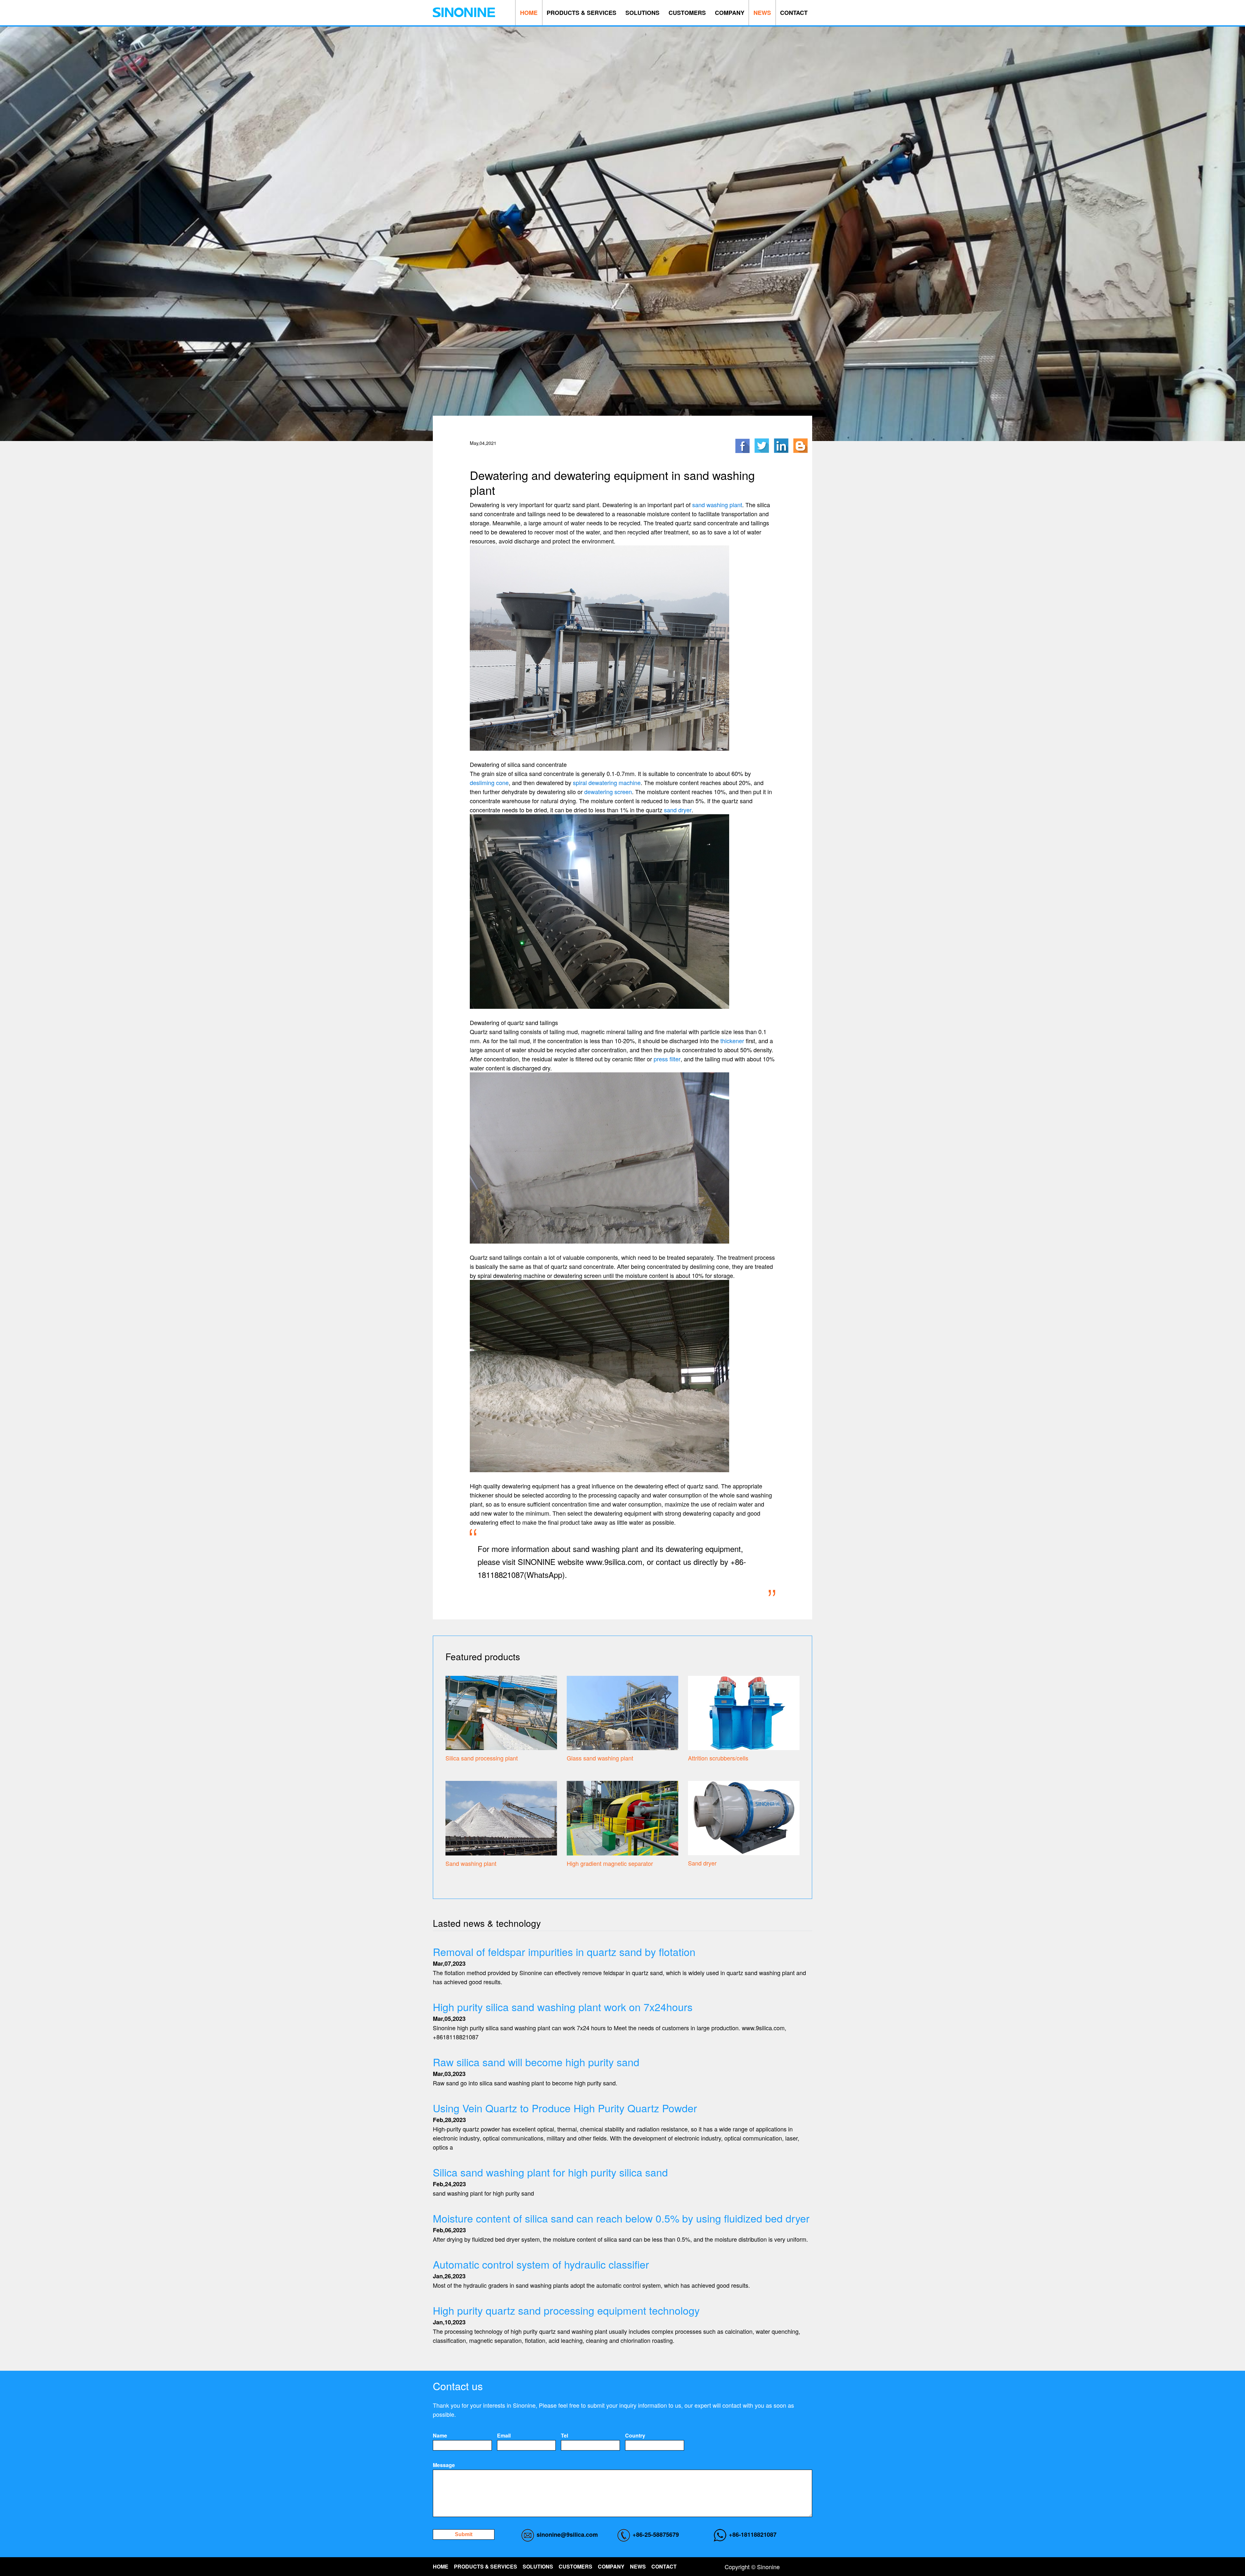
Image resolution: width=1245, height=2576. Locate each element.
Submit (464, 2534)
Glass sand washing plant (600, 1758)
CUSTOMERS (687, 13)
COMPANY (730, 13)
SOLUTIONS (642, 13)
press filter (667, 1059)
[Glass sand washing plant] (622, 1712)
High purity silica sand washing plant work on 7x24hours (563, 2007)
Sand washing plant (471, 1863)
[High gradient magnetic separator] (622, 1817)
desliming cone (489, 782)
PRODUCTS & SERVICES (581, 13)
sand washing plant (717, 505)
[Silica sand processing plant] (501, 1712)
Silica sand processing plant (482, 1758)
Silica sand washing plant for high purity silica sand (550, 2172)
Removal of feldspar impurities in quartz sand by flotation (564, 1951)
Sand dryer (702, 1863)
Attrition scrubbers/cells (718, 1758)
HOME (529, 13)
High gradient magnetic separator (610, 1863)
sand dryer (678, 810)
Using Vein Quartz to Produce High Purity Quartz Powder (565, 2108)
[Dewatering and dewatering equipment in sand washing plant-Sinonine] (464, 12)
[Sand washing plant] (501, 1817)
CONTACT (794, 13)
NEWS (762, 13)
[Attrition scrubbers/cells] (744, 1712)
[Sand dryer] (744, 1817)
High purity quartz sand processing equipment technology (566, 2310)
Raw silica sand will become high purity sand (536, 2062)
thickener (732, 1041)
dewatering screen (608, 792)
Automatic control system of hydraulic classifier (541, 2264)
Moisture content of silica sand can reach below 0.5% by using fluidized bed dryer (621, 2218)
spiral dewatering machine (607, 782)
